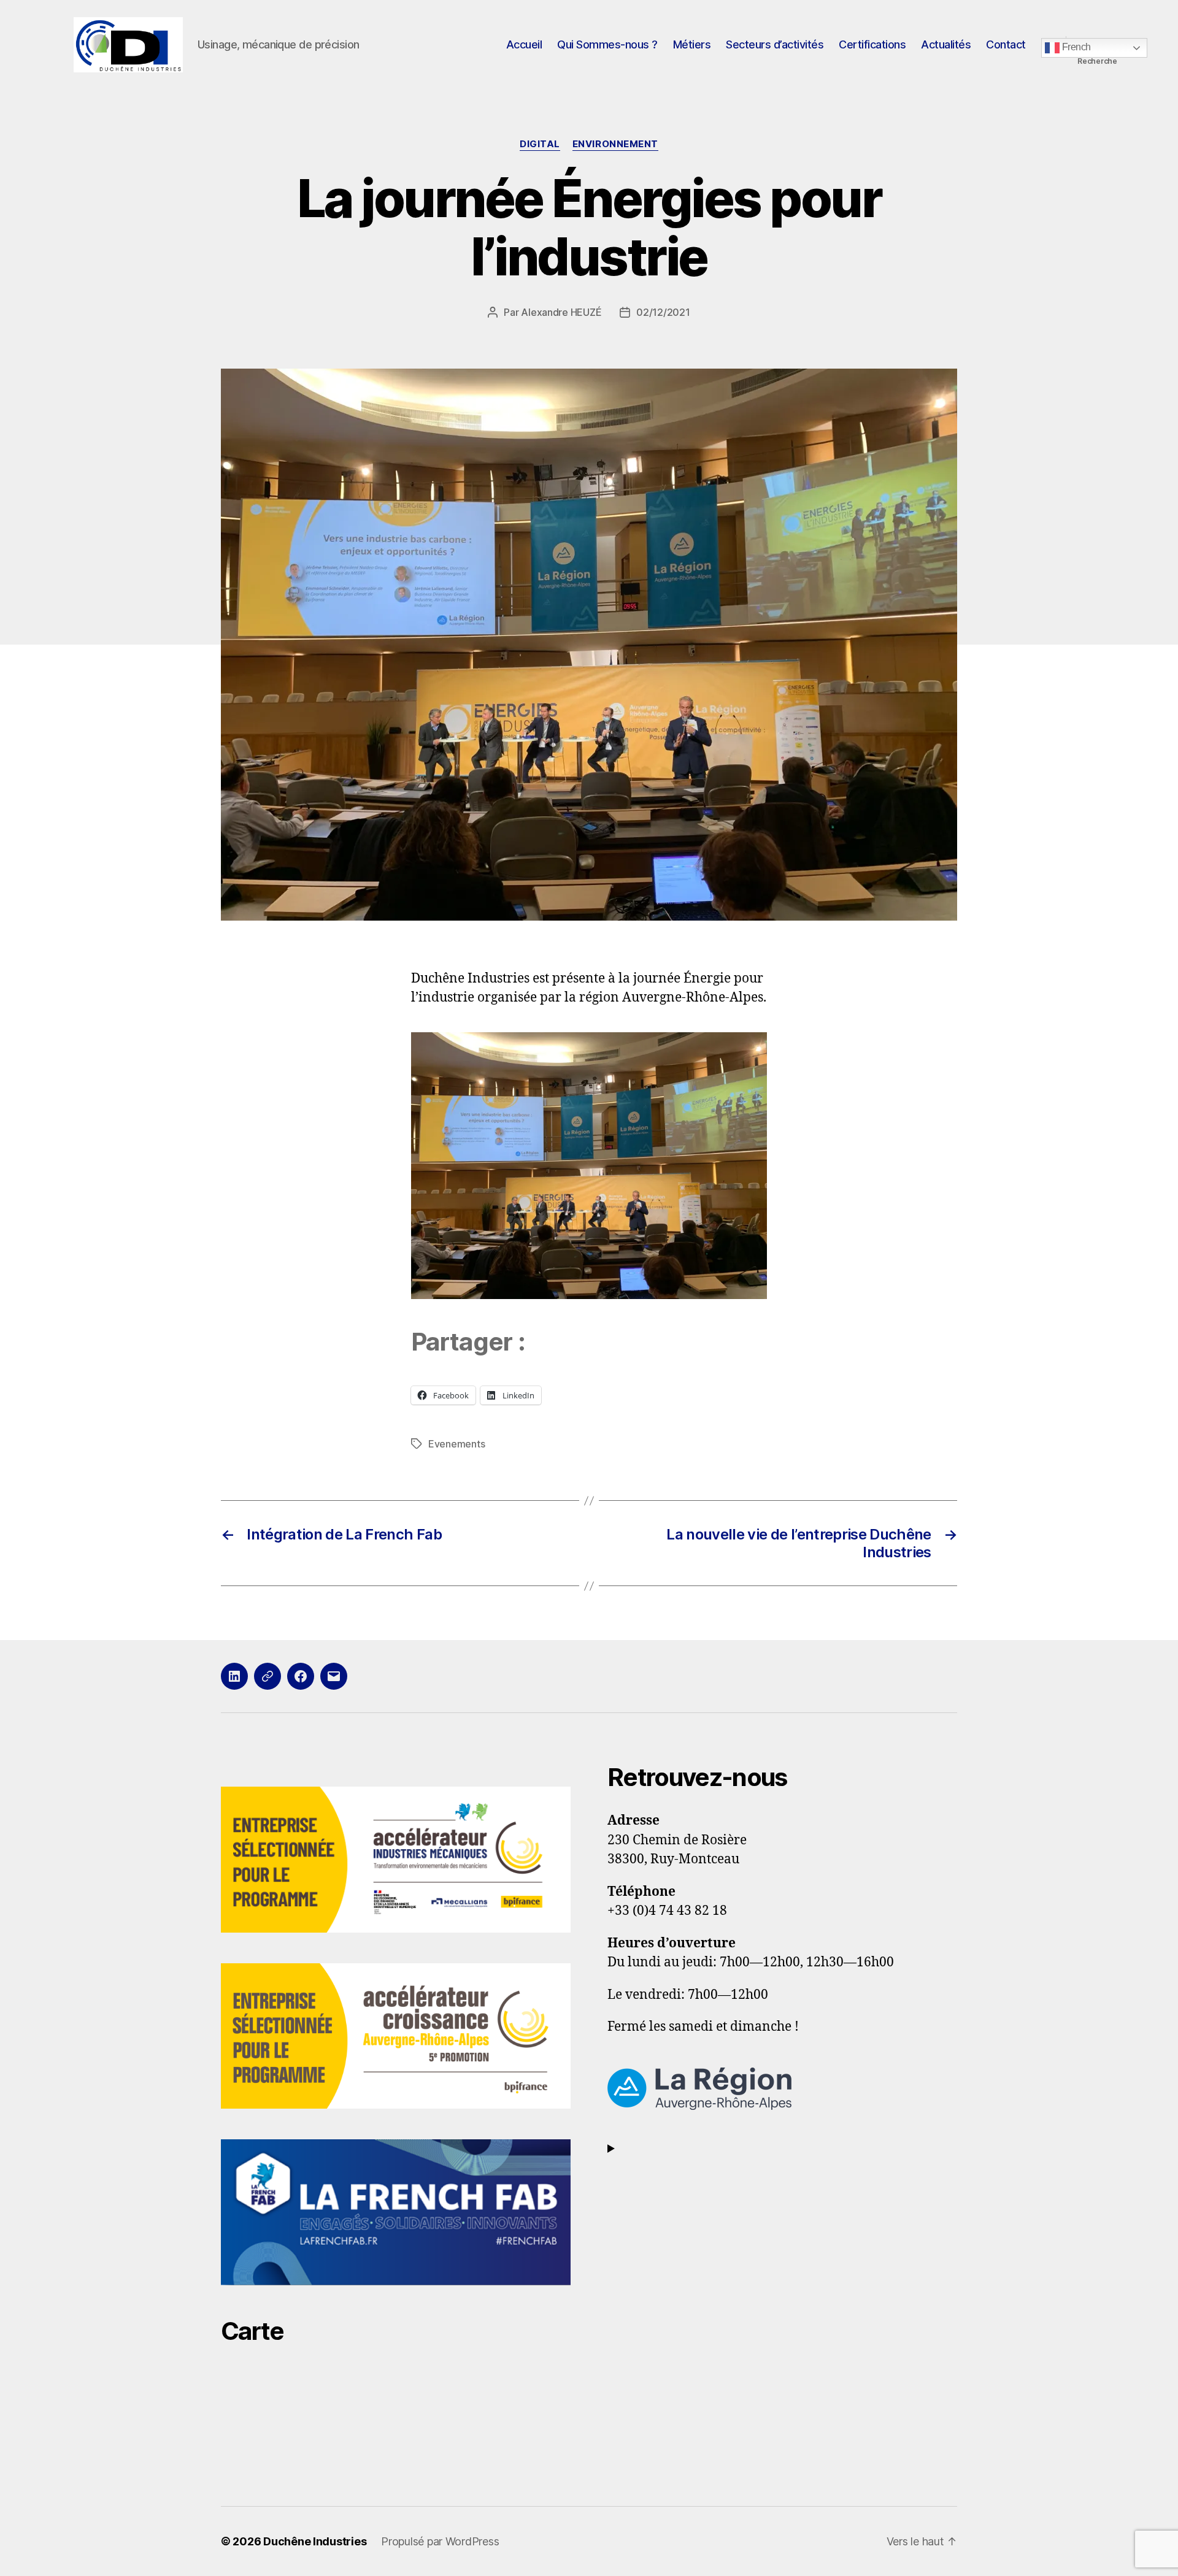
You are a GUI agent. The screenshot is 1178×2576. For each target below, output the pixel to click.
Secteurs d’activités (775, 44)
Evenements (456, 1444)
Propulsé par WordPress (440, 2541)
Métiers (692, 44)
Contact (1006, 44)
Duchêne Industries (315, 2541)
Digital (540, 144)
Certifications (872, 44)
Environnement (615, 144)
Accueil (524, 44)
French (1075, 47)
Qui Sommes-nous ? (607, 44)
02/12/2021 (663, 312)
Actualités (946, 44)
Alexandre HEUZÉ (561, 312)
